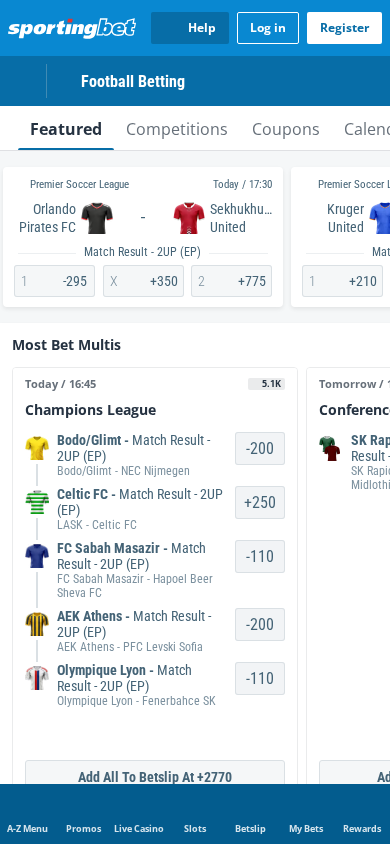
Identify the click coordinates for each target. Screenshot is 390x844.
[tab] (66, 128)
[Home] (76, 28)
